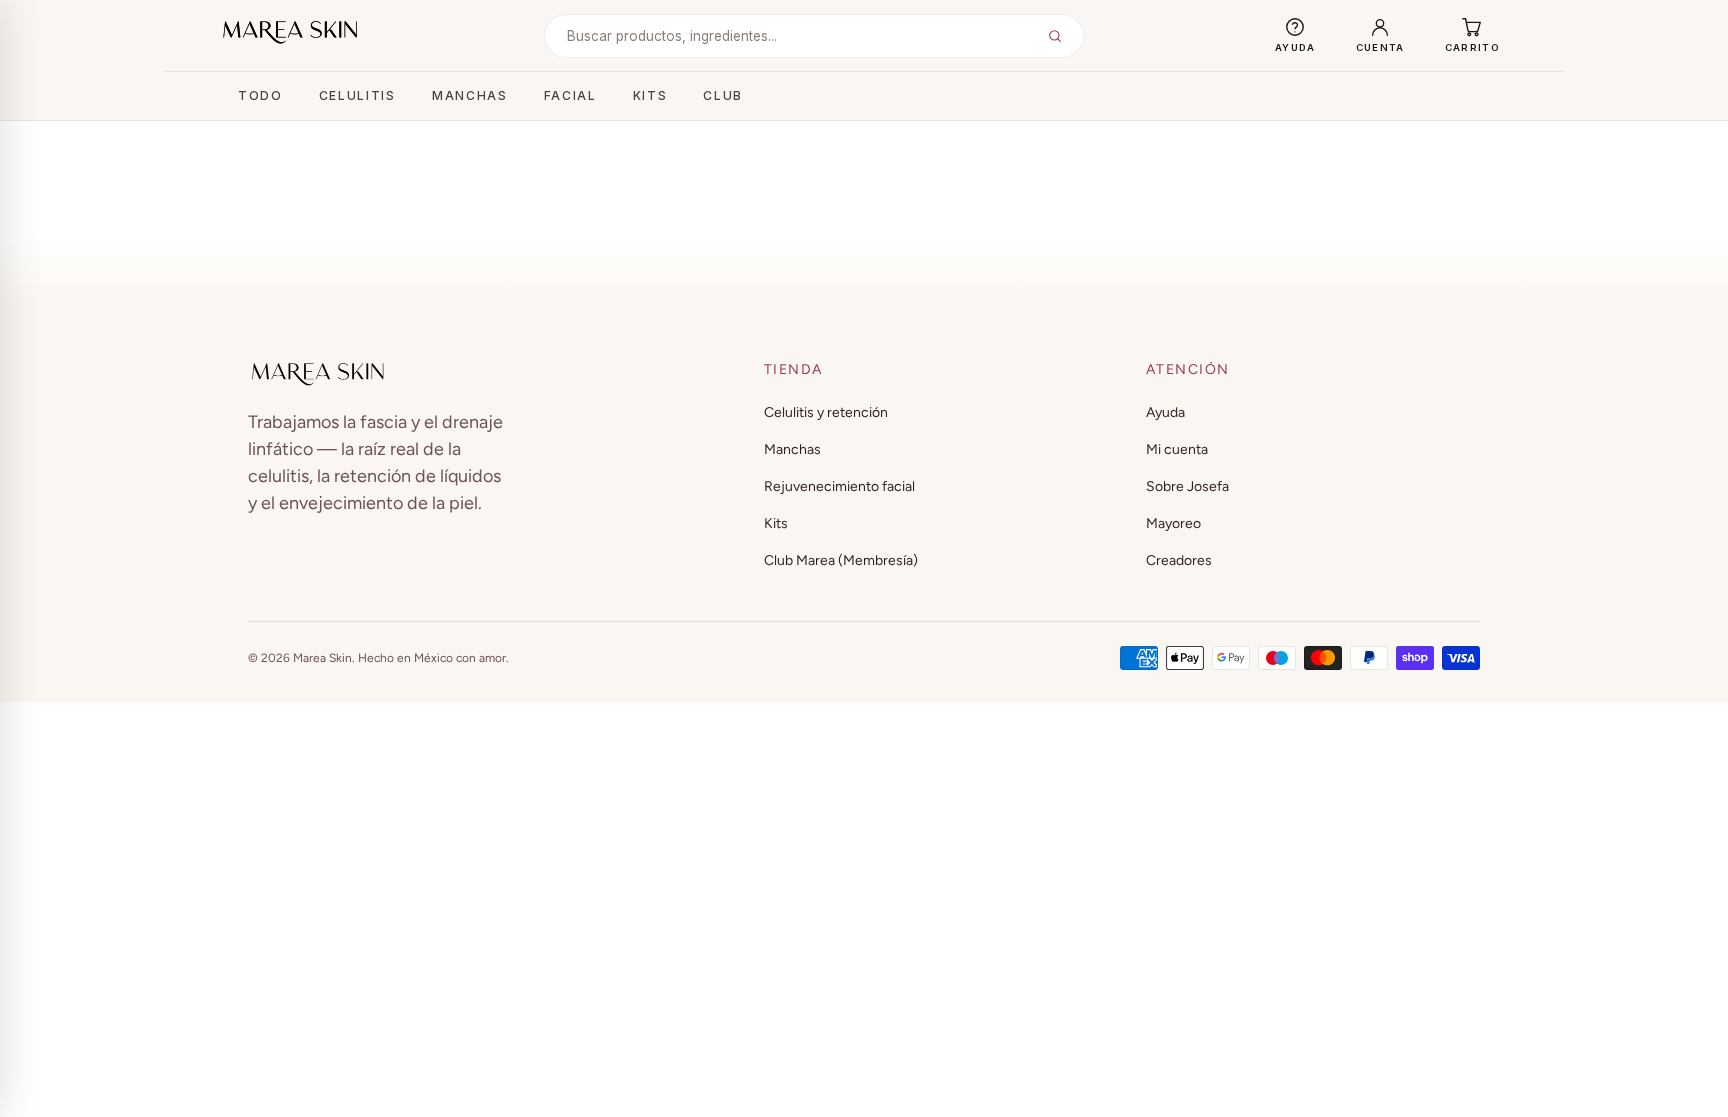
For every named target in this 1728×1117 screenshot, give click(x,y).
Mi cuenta (1177, 449)
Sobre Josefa (1187, 486)
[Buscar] (1055, 36)
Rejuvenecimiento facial (839, 486)
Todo (260, 95)
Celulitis (357, 95)
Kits (650, 95)
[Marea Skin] (290, 32)
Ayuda (1165, 412)
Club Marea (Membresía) (841, 560)
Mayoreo (1173, 523)
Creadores (1179, 560)
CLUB (723, 95)
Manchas (470, 95)
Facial (570, 95)
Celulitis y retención (826, 412)
